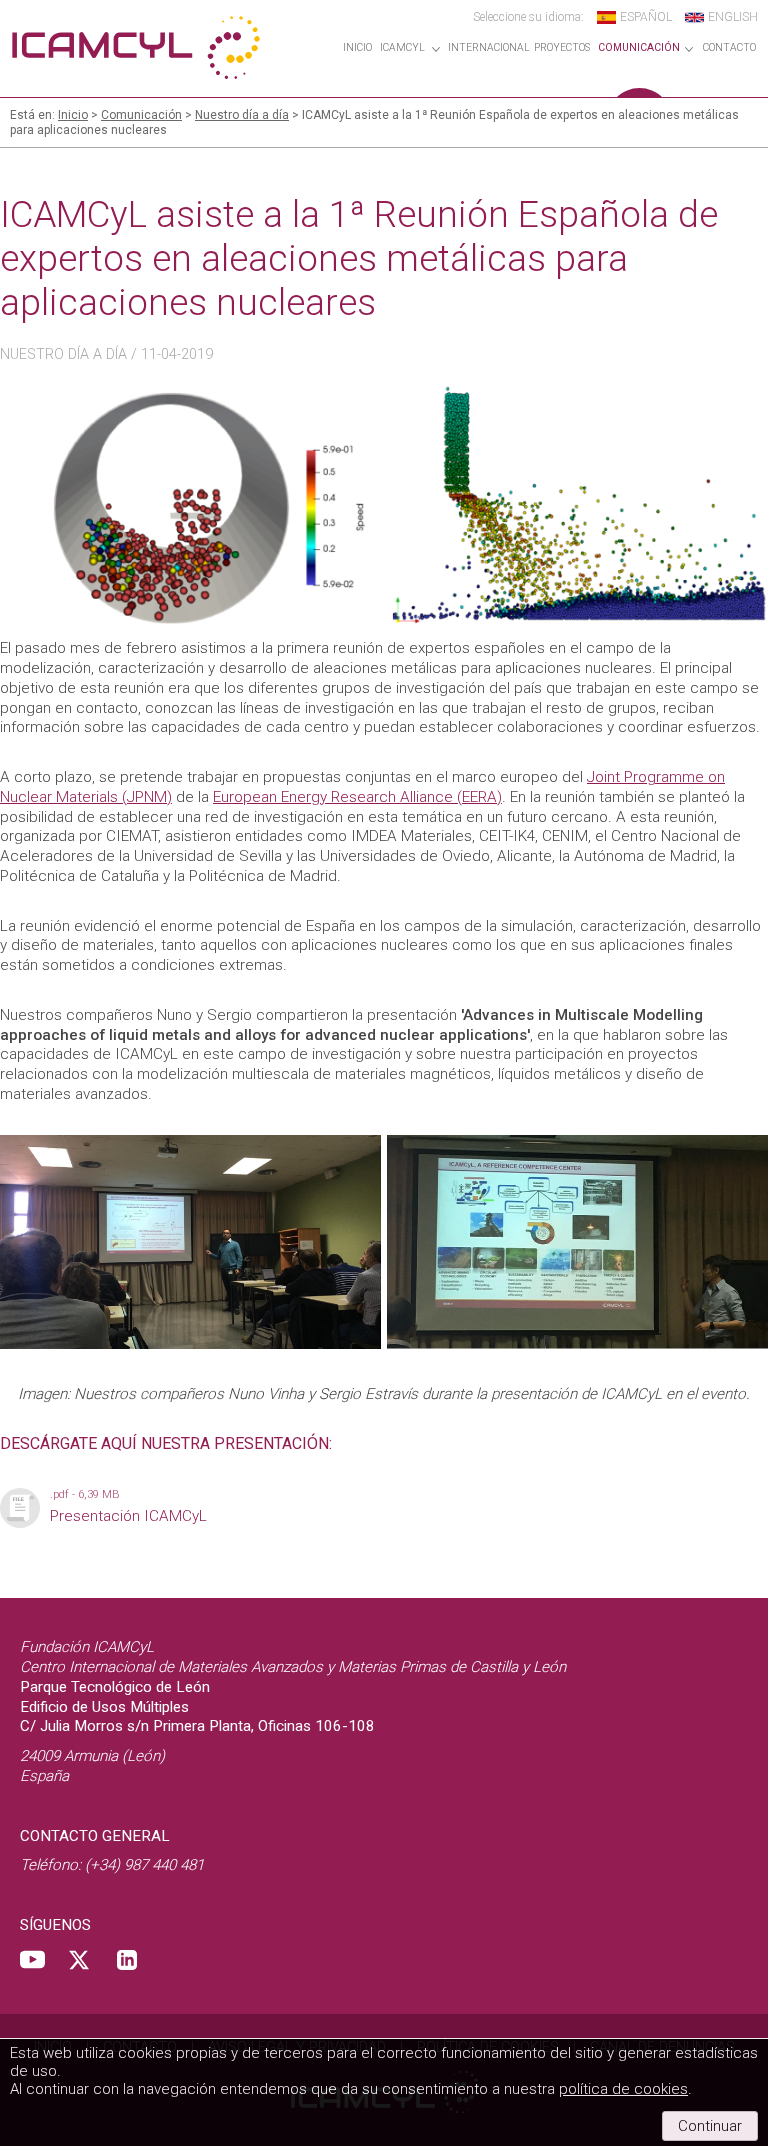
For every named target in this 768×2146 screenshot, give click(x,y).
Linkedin (127, 1960)
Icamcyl (402, 48)
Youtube (32, 1960)
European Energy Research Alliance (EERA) (357, 797)
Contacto (729, 48)
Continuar (710, 2126)
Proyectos (562, 48)
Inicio (357, 48)
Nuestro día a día (242, 115)
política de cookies (623, 2089)
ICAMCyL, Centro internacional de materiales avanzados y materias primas (135, 47)
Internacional (489, 48)
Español (646, 17)
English (733, 17)
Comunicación (639, 48)
